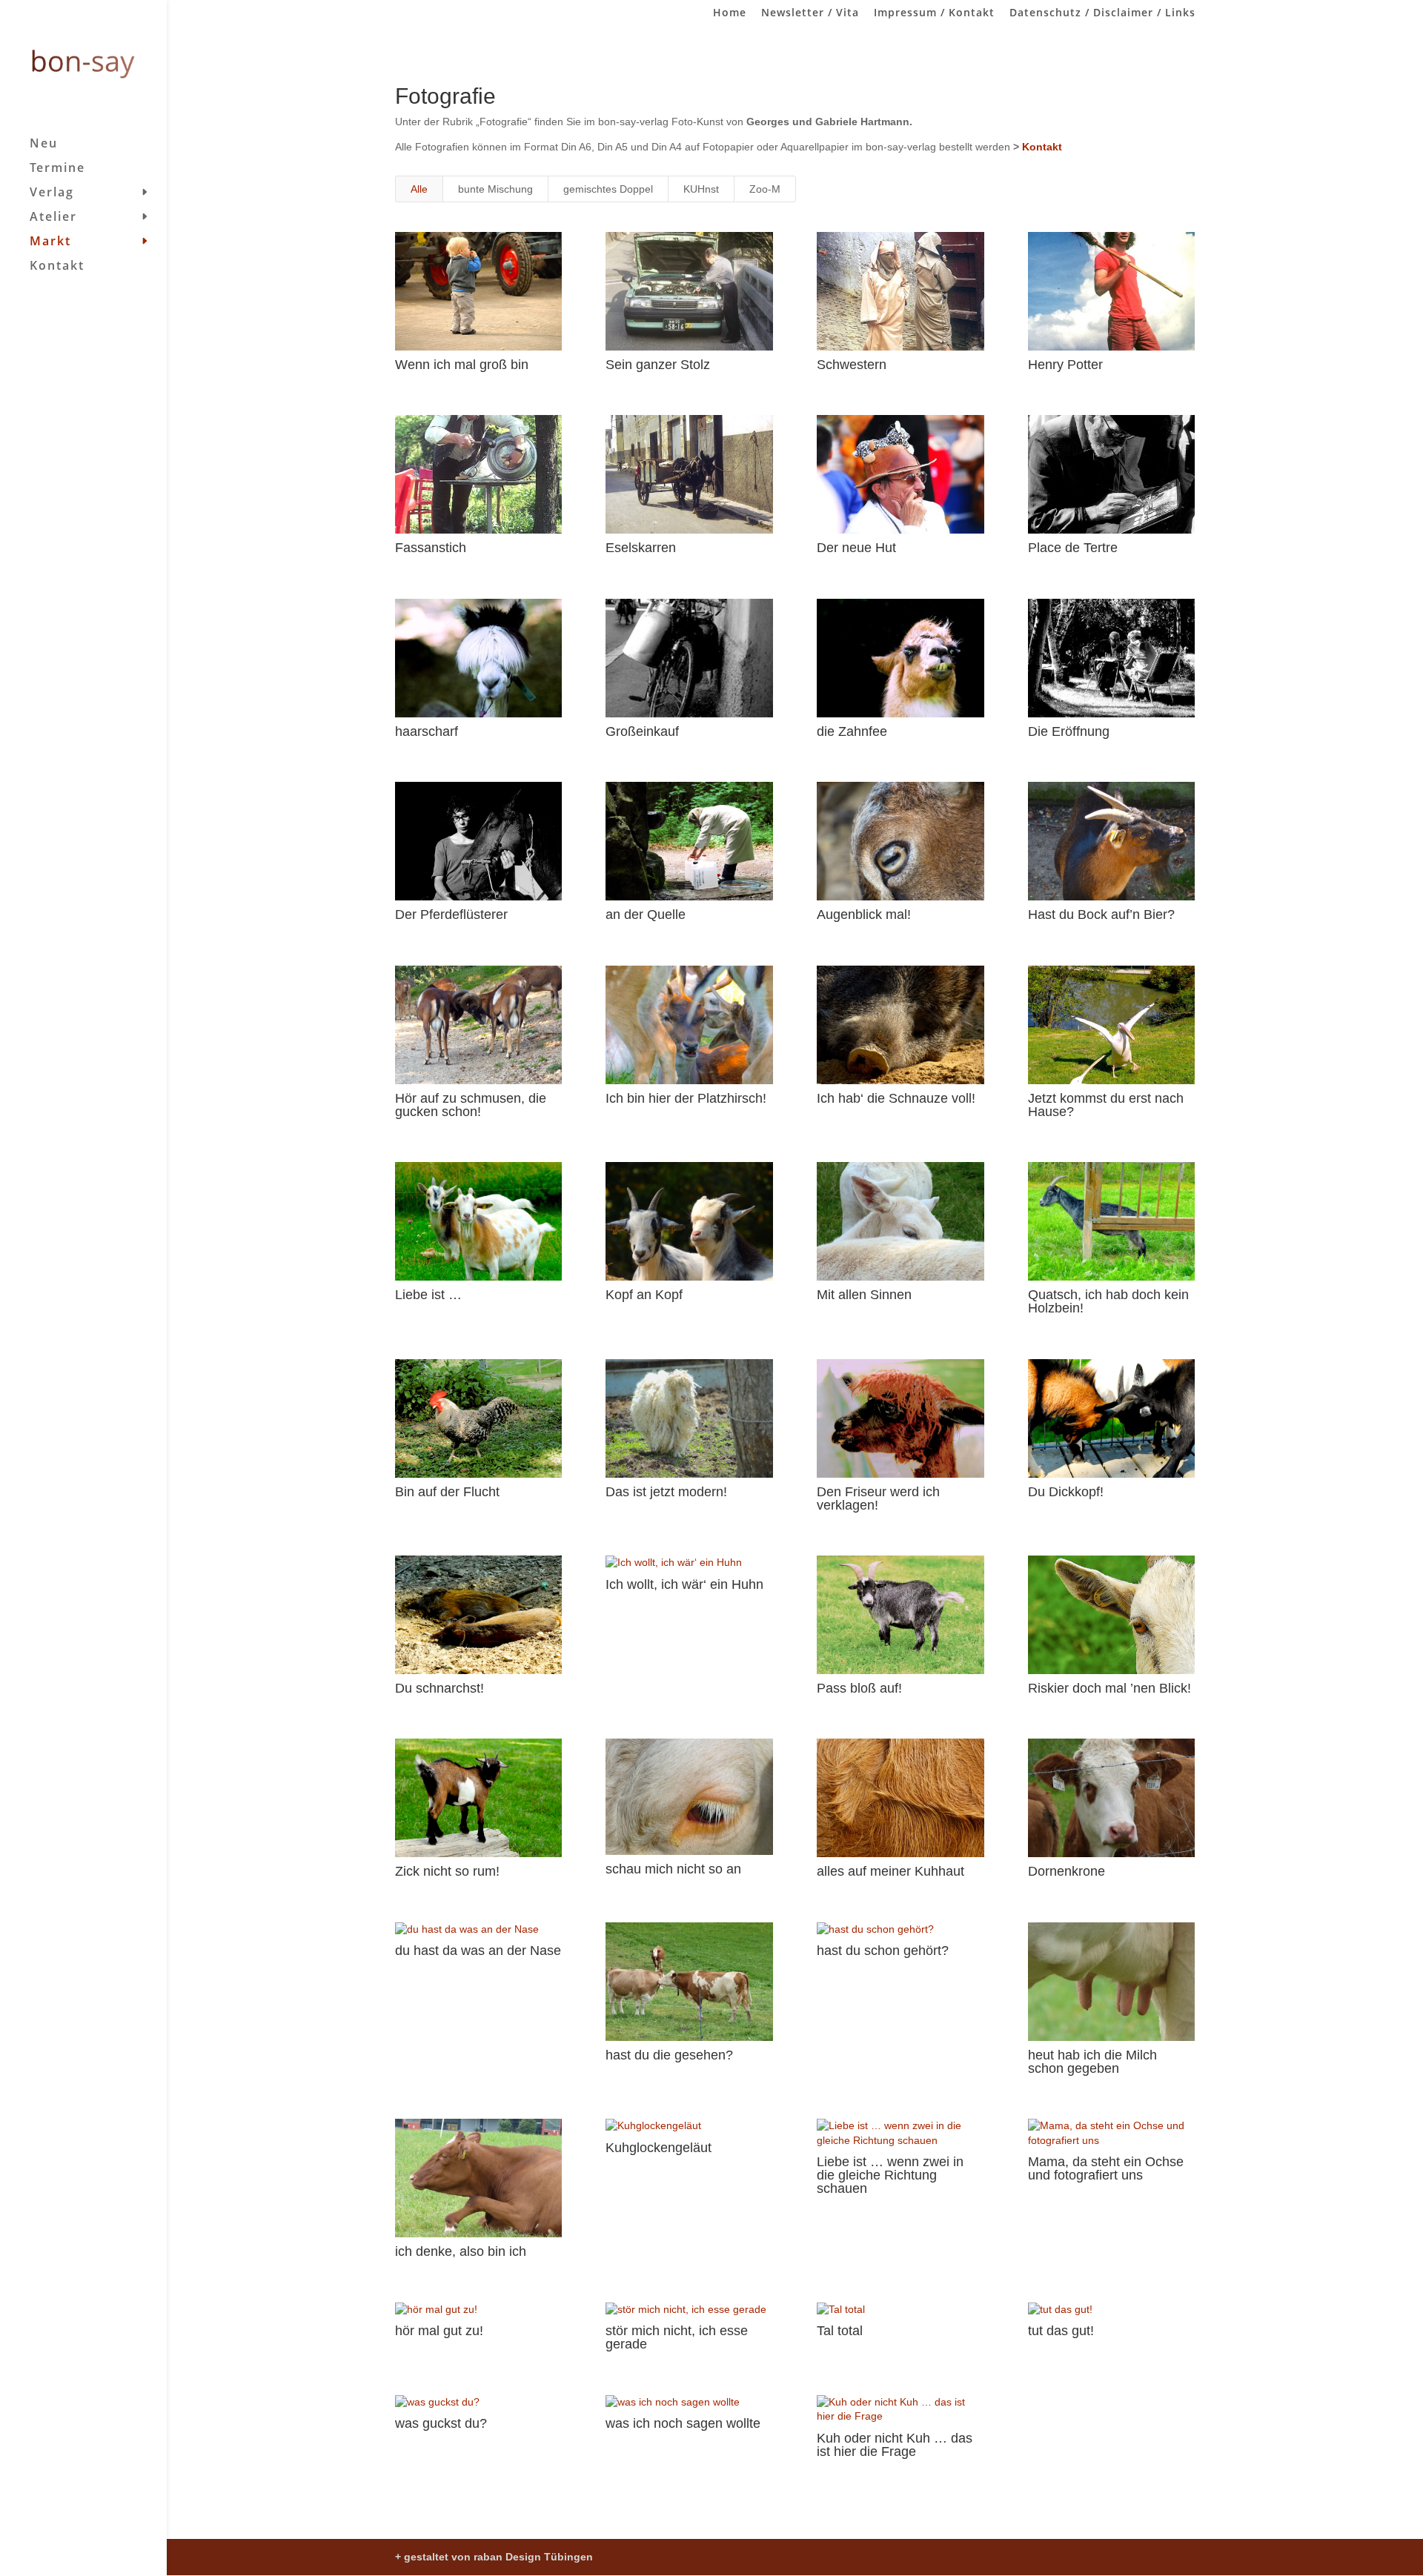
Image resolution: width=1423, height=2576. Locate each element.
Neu (44, 145)
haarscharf (427, 731)
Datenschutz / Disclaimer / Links (1102, 13)
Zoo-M (765, 189)
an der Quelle (646, 914)
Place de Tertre (1073, 548)
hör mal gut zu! (439, 2331)
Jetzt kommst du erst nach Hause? (1106, 1105)
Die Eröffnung (1069, 731)
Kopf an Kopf (644, 1295)
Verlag (52, 193)
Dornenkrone (1067, 1871)
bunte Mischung (495, 189)
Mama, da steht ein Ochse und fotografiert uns (1106, 2168)
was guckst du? (441, 2423)
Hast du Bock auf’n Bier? (1101, 914)
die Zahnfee (852, 731)
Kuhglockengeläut (659, 2148)
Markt (50, 242)
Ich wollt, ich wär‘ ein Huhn (684, 1584)
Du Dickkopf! (1066, 1492)
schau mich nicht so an (673, 1869)
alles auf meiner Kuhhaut (890, 1871)
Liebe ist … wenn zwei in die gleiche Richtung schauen (890, 2175)
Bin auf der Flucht (447, 1492)
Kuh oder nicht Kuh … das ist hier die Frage (895, 2445)
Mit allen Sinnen (864, 1295)
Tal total (840, 2331)
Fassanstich (431, 548)
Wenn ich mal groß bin (462, 365)
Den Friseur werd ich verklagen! (878, 1498)
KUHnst (701, 189)
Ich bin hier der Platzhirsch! (686, 1098)
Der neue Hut (856, 548)
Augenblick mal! (864, 914)
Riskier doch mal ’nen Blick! (1109, 1688)
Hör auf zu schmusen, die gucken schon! (471, 1105)
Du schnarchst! (439, 1688)
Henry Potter (1065, 365)
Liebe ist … (428, 1295)
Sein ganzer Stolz (658, 365)
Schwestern (852, 365)
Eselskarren (641, 548)
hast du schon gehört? (883, 1951)
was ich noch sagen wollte (683, 2423)
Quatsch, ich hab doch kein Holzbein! (1108, 1301)
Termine (57, 169)
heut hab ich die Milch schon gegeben (1092, 2062)
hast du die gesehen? (669, 2055)
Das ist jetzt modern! (666, 1492)
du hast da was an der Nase (478, 1951)
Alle (419, 189)
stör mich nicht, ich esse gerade (677, 2337)
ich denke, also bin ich (461, 2251)
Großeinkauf (642, 731)
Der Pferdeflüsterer (451, 914)
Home (730, 13)
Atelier (53, 218)
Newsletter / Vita (810, 13)
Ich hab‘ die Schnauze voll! (896, 1098)
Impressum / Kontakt (934, 13)
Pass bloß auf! (859, 1688)
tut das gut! (1061, 2331)
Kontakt (57, 267)
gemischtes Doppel (608, 189)
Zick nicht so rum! (447, 1871)
